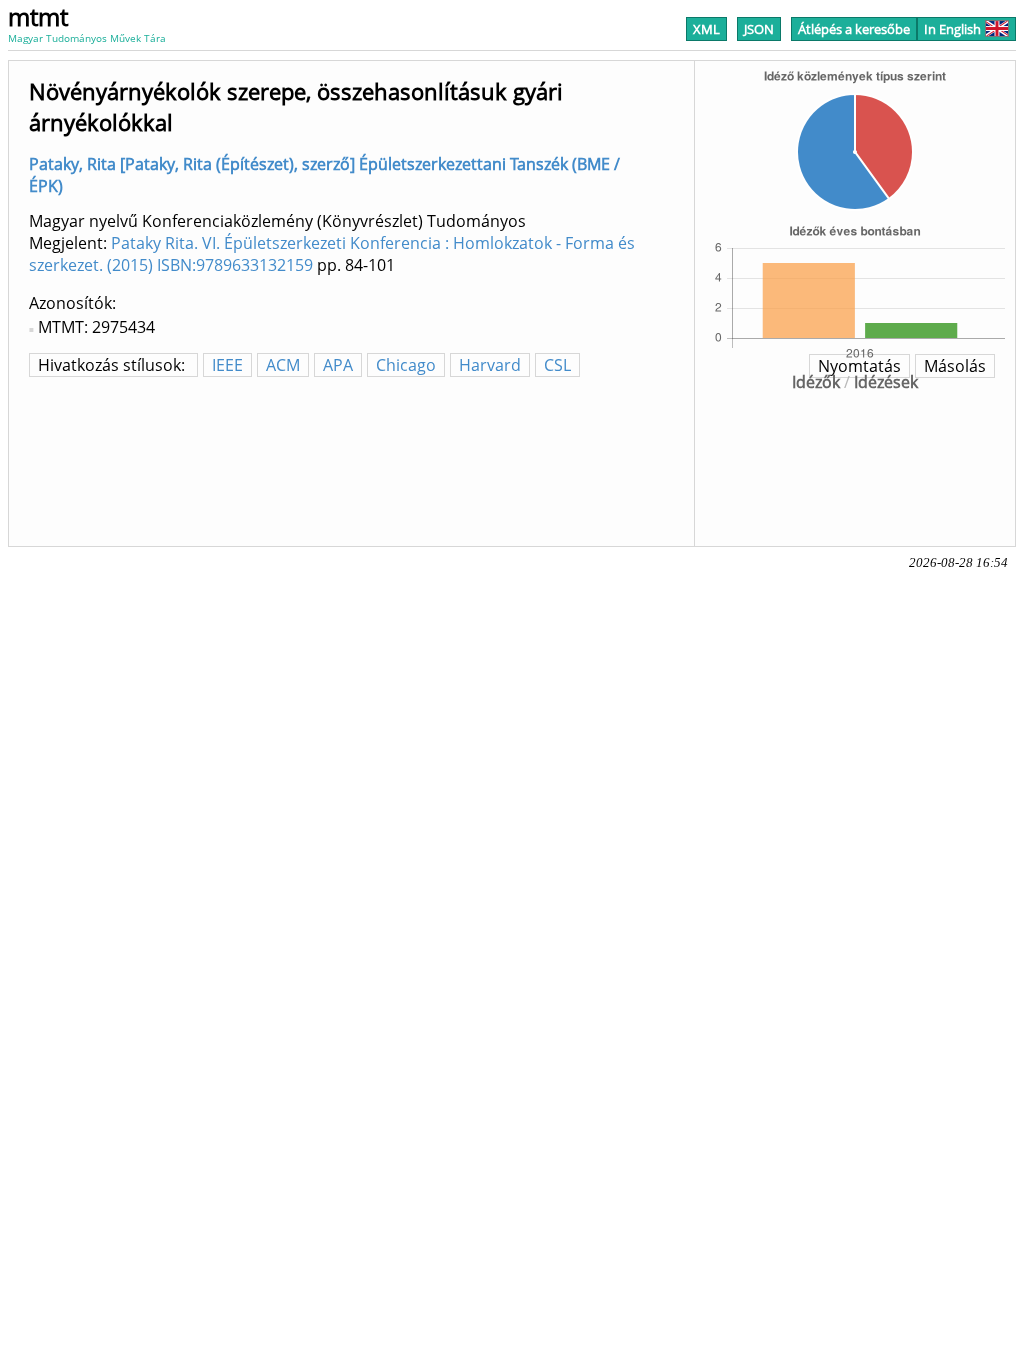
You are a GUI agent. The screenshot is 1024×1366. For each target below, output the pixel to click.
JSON (759, 29)
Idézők (816, 382)
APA (338, 365)
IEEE (227, 365)
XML (706, 29)
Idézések (886, 382)
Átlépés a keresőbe (854, 29)
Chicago (406, 365)
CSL (557, 365)
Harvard (490, 365)
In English (952, 29)
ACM (283, 365)
